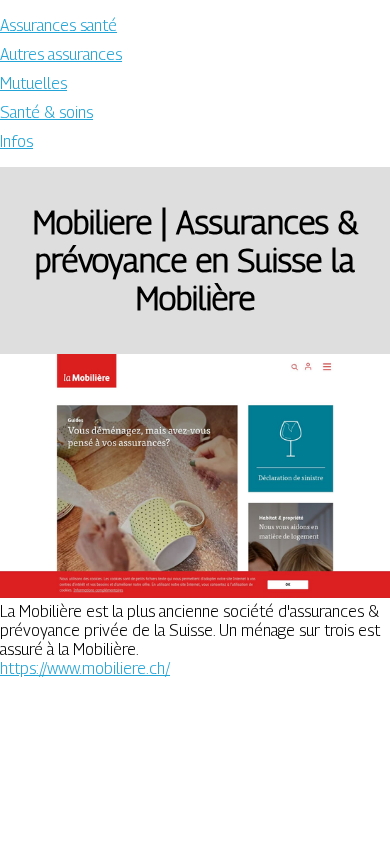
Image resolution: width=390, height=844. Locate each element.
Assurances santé (58, 25)
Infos (16, 141)
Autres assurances (61, 54)
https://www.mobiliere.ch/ (85, 668)
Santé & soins (46, 112)
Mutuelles (33, 83)
